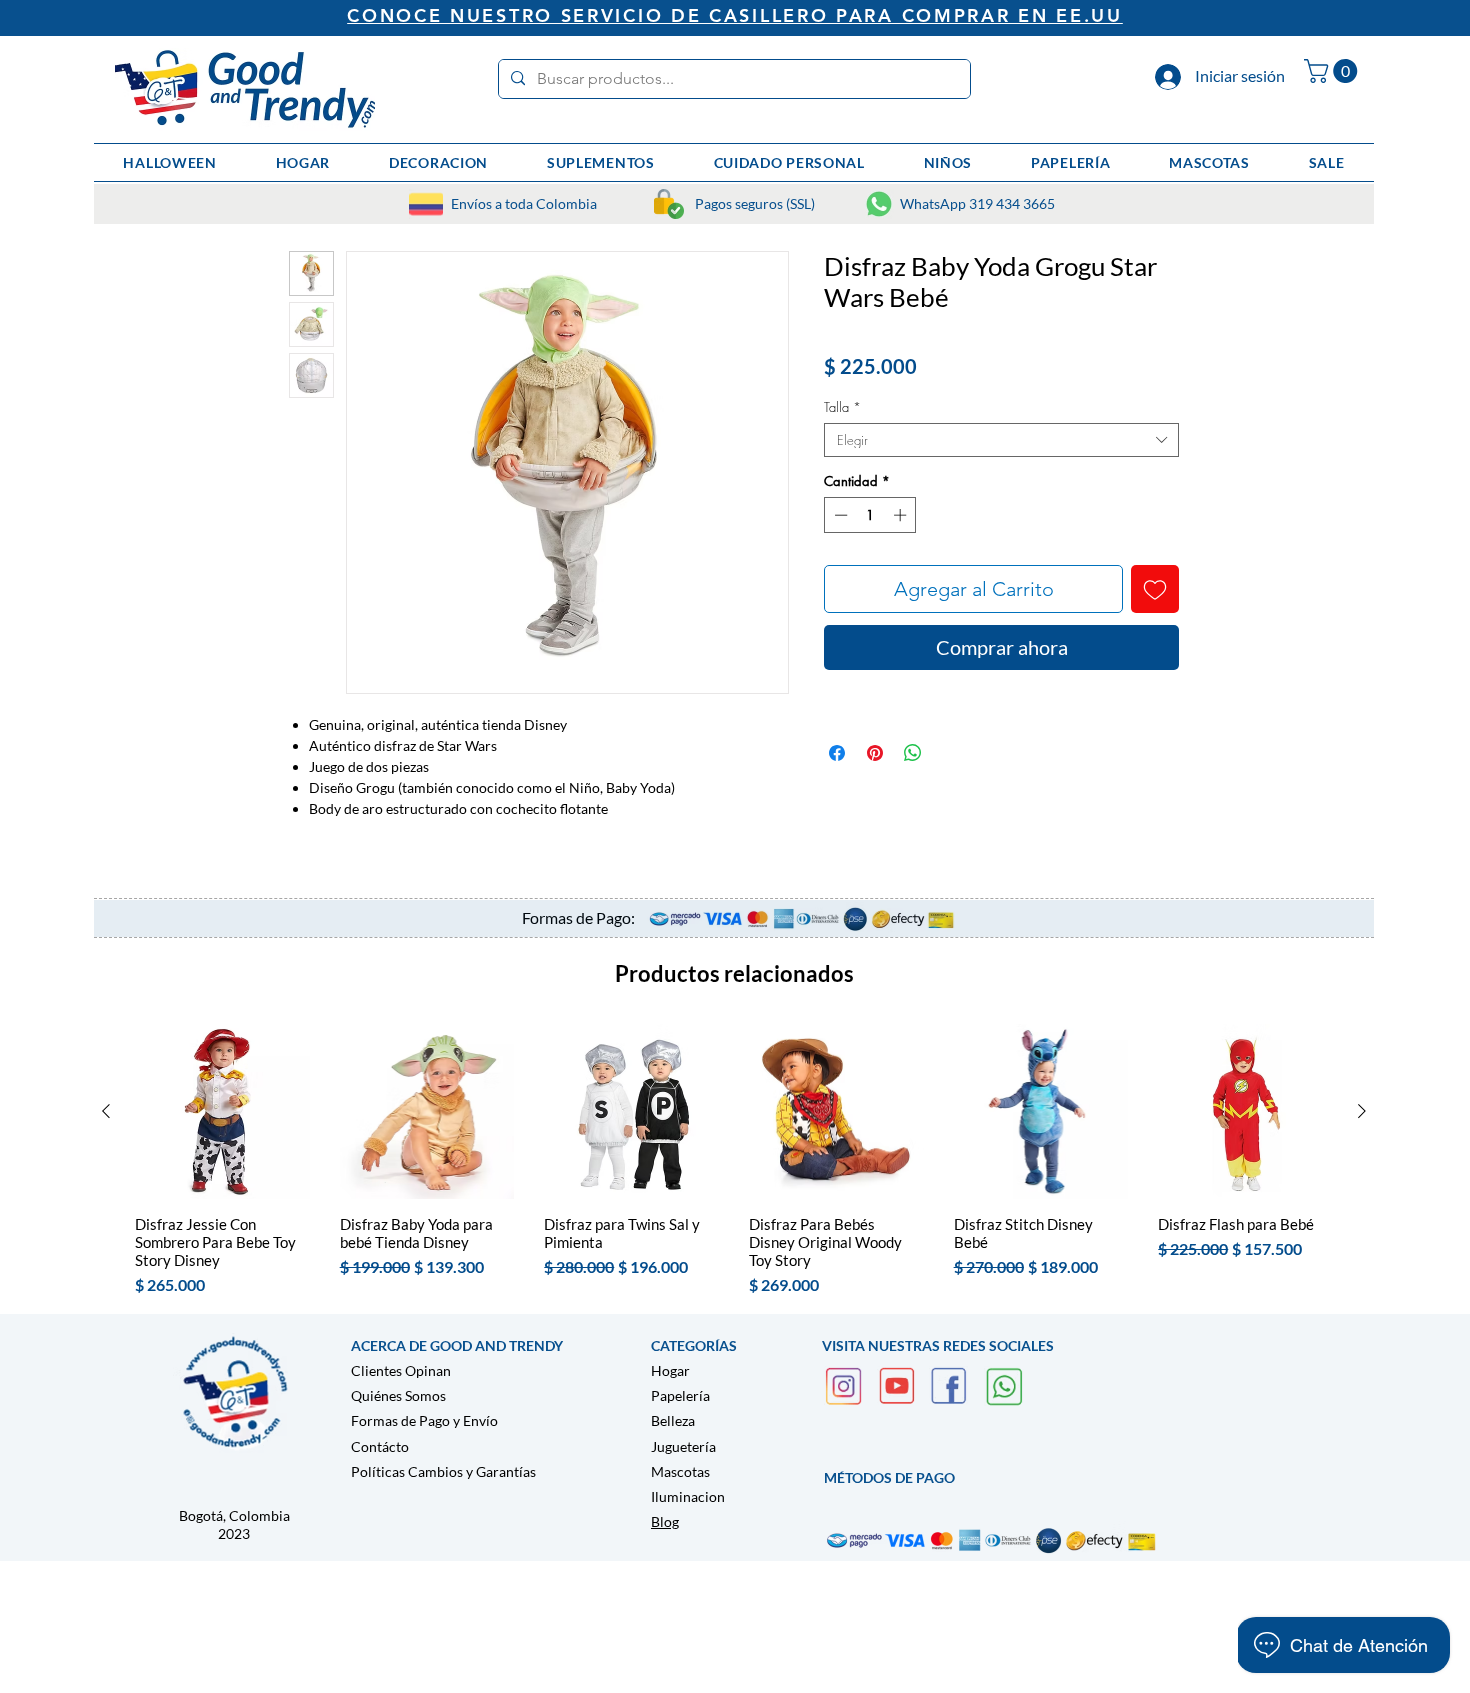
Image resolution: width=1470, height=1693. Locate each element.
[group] (734, 1160)
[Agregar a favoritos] (1155, 589)
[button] (1333, 71)
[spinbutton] (870, 515)
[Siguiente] (1362, 1111)
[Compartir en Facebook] (837, 753)
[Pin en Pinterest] (875, 753)
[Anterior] (106, 1111)
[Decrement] (839, 515)
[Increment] (902, 515)
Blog (665, 1521)
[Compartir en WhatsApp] (913, 753)
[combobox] (1001, 440)
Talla (842, 407)
